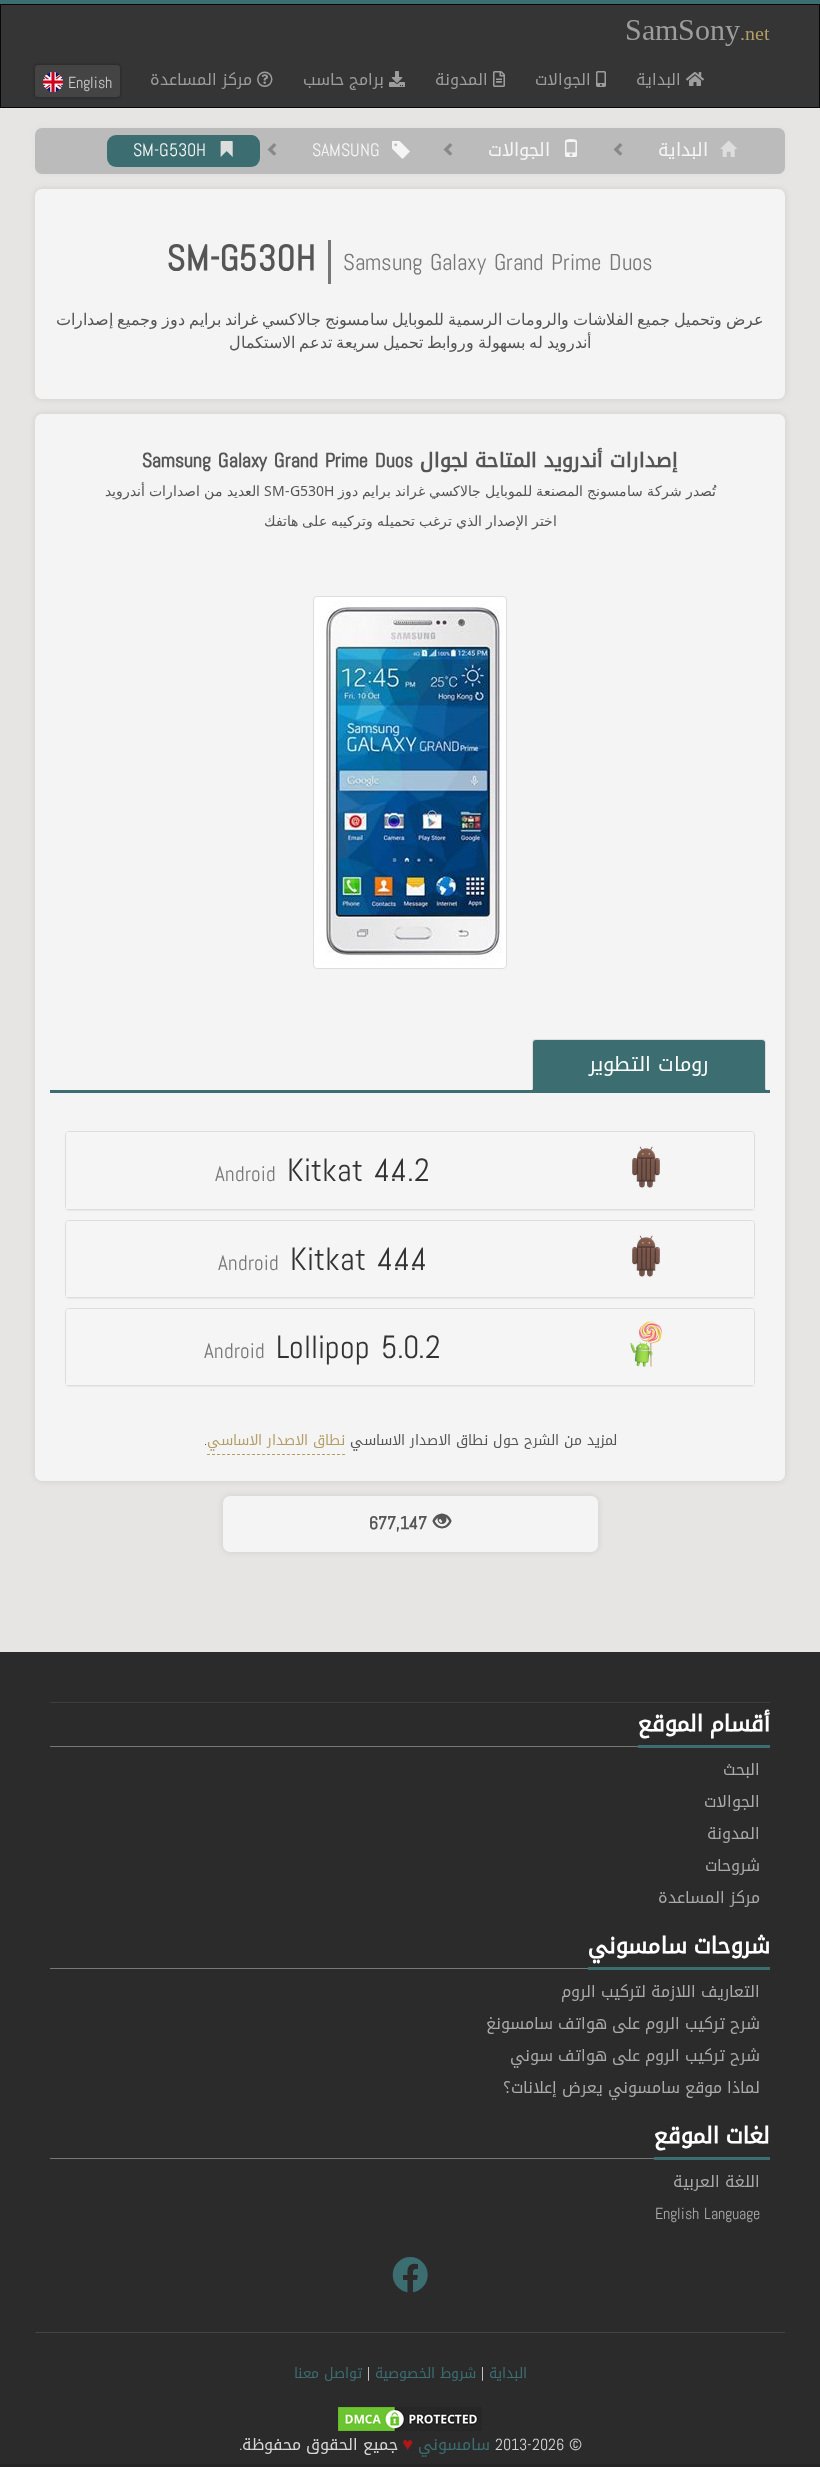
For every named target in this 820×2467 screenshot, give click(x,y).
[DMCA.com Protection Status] (410, 2420)
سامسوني (454, 2444)
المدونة (464, 79)
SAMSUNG (352, 151)
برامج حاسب (346, 79)
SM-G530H (175, 151)
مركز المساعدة (203, 79)
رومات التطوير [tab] (649, 1064)
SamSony (697, 29)
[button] (410, 1170)
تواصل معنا (328, 2373)
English (87, 82)
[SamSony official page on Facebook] (410, 2276)
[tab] (410, 1170)
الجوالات (565, 79)
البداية (653, 79)
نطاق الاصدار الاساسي (276, 1440)
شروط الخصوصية (425, 2373)
